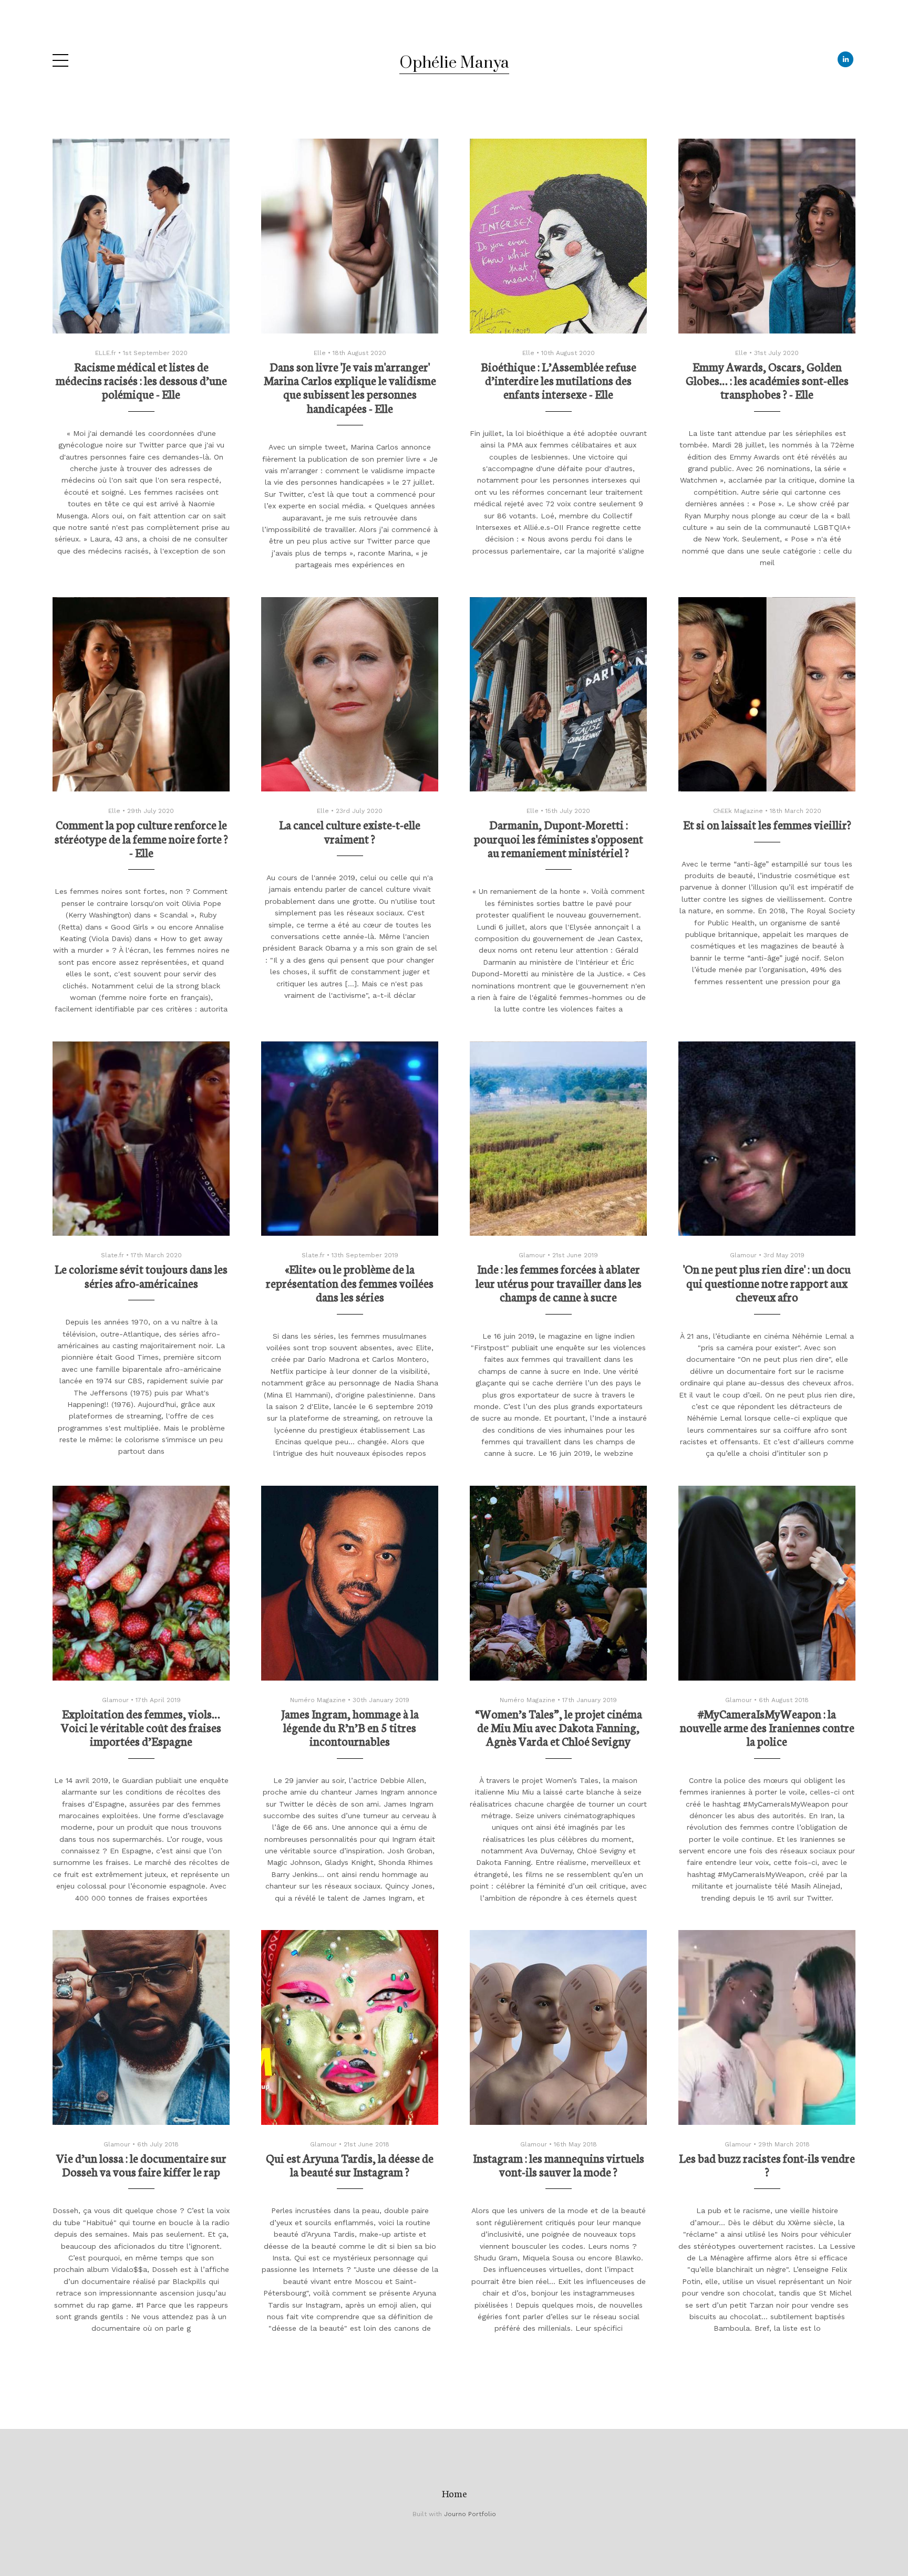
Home (454, 2493)
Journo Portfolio (470, 2514)
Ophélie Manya (454, 63)
